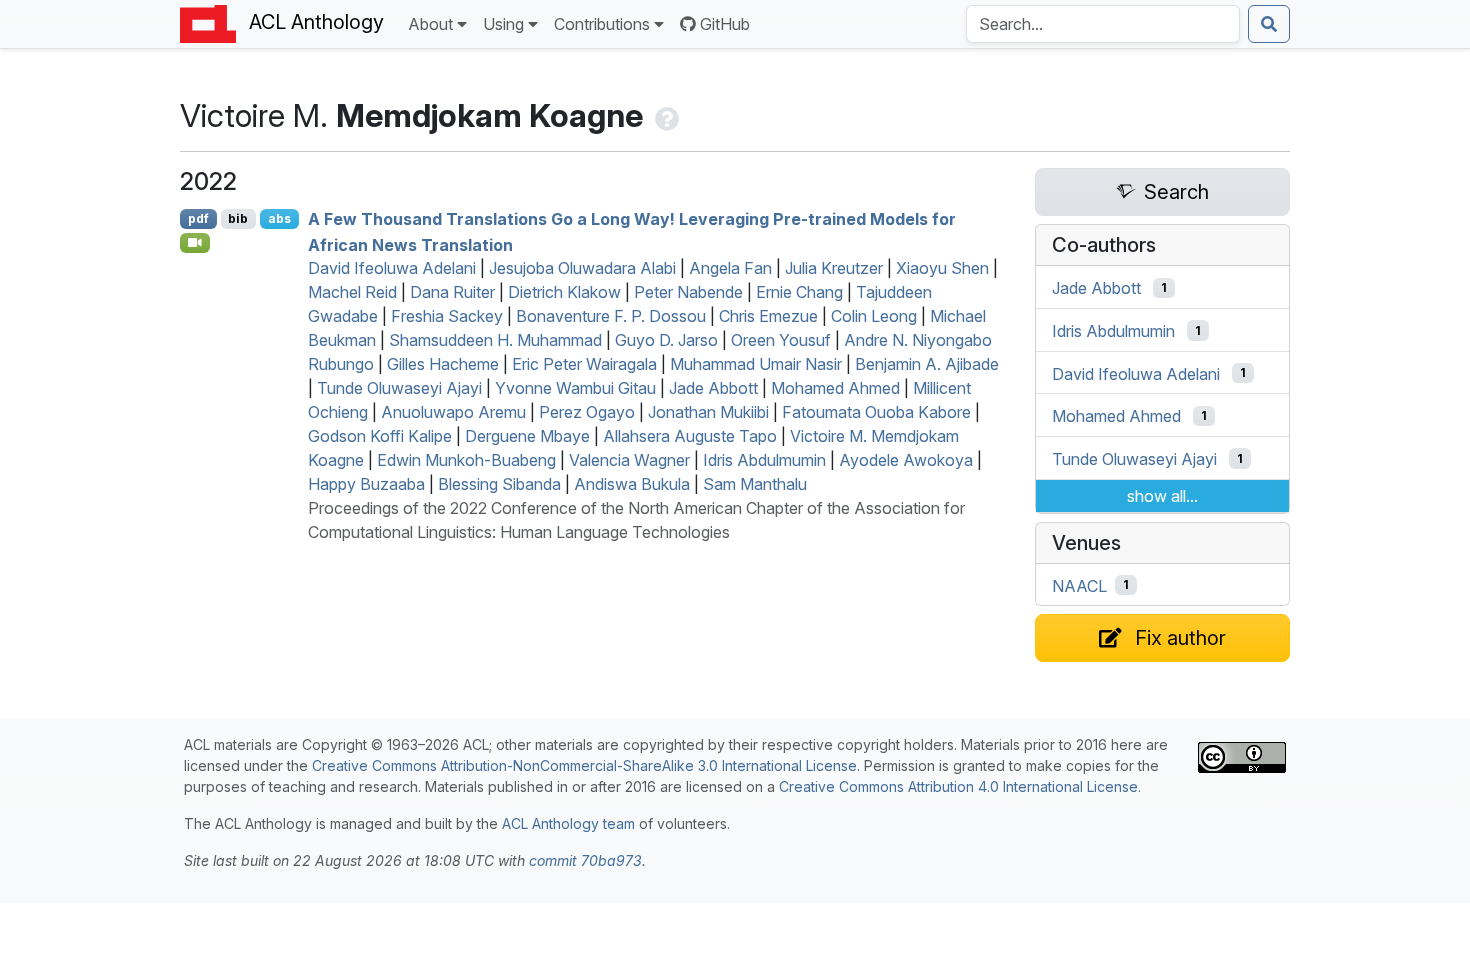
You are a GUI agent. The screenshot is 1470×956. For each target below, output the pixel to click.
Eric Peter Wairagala (584, 364)
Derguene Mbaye (527, 436)
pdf (198, 218)
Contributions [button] (602, 24)
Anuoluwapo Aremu (453, 412)
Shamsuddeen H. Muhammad (495, 340)
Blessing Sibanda (499, 484)
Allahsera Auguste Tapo (690, 436)
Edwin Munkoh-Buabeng (466, 460)
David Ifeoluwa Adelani (392, 268)
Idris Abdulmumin (764, 460)
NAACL (1079, 585)
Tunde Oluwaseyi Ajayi (399, 388)
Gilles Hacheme (443, 364)
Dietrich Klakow (564, 292)
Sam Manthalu (755, 484)
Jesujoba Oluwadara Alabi (582, 268)
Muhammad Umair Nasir (756, 364)
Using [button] (503, 24)
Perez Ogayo (587, 412)
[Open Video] (195, 243)
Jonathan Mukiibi (708, 412)
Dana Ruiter (452, 292)
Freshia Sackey (447, 316)
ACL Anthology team (568, 823)
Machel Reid (352, 292)
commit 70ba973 (585, 860)
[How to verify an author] (665, 115)
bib (238, 218)
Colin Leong (874, 316)
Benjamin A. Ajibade (927, 364)
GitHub (725, 24)
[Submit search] (1269, 24)
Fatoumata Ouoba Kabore (876, 412)
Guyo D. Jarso (666, 340)
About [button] (430, 24)
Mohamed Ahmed (835, 388)
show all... (1162, 496)
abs (279, 218)
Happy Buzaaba (366, 484)
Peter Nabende (688, 292)
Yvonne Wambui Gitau (575, 388)
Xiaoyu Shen (942, 268)
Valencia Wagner (629, 460)
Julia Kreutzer (834, 268)
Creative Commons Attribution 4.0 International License (958, 786)
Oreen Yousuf (781, 340)
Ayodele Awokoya (906, 460)
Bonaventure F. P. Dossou (611, 316)
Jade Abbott (713, 388)
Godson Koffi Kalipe (380, 436)
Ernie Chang (799, 292)
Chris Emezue (768, 316)
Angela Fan (730, 268)
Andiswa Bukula (632, 484)
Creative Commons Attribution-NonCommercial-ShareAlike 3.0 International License (584, 765)
